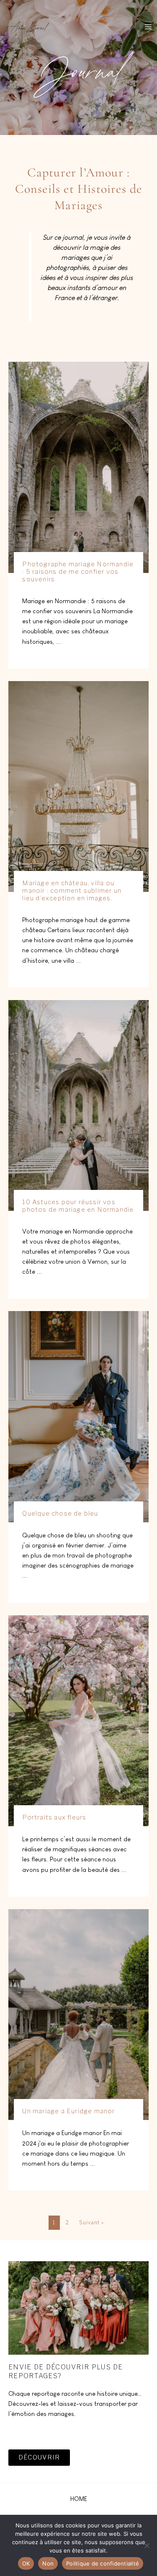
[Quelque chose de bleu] (78, 1416)
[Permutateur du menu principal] (148, 27)
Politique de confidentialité (103, 2563)
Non (48, 2563)
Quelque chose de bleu (60, 1513)
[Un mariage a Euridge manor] (78, 2014)
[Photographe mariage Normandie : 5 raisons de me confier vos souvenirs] (78, 467)
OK (26, 2563)
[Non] (147, 2545)
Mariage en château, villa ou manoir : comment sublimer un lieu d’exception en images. (72, 891)
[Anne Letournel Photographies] (29, 26)
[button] (79, 2499)
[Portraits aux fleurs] (78, 1720)
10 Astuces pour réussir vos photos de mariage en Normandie (78, 1206)
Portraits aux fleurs (54, 1817)
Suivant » (92, 2222)
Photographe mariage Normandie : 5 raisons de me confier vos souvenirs (78, 572)
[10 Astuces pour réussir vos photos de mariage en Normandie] (78, 1105)
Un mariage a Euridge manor (68, 2111)
